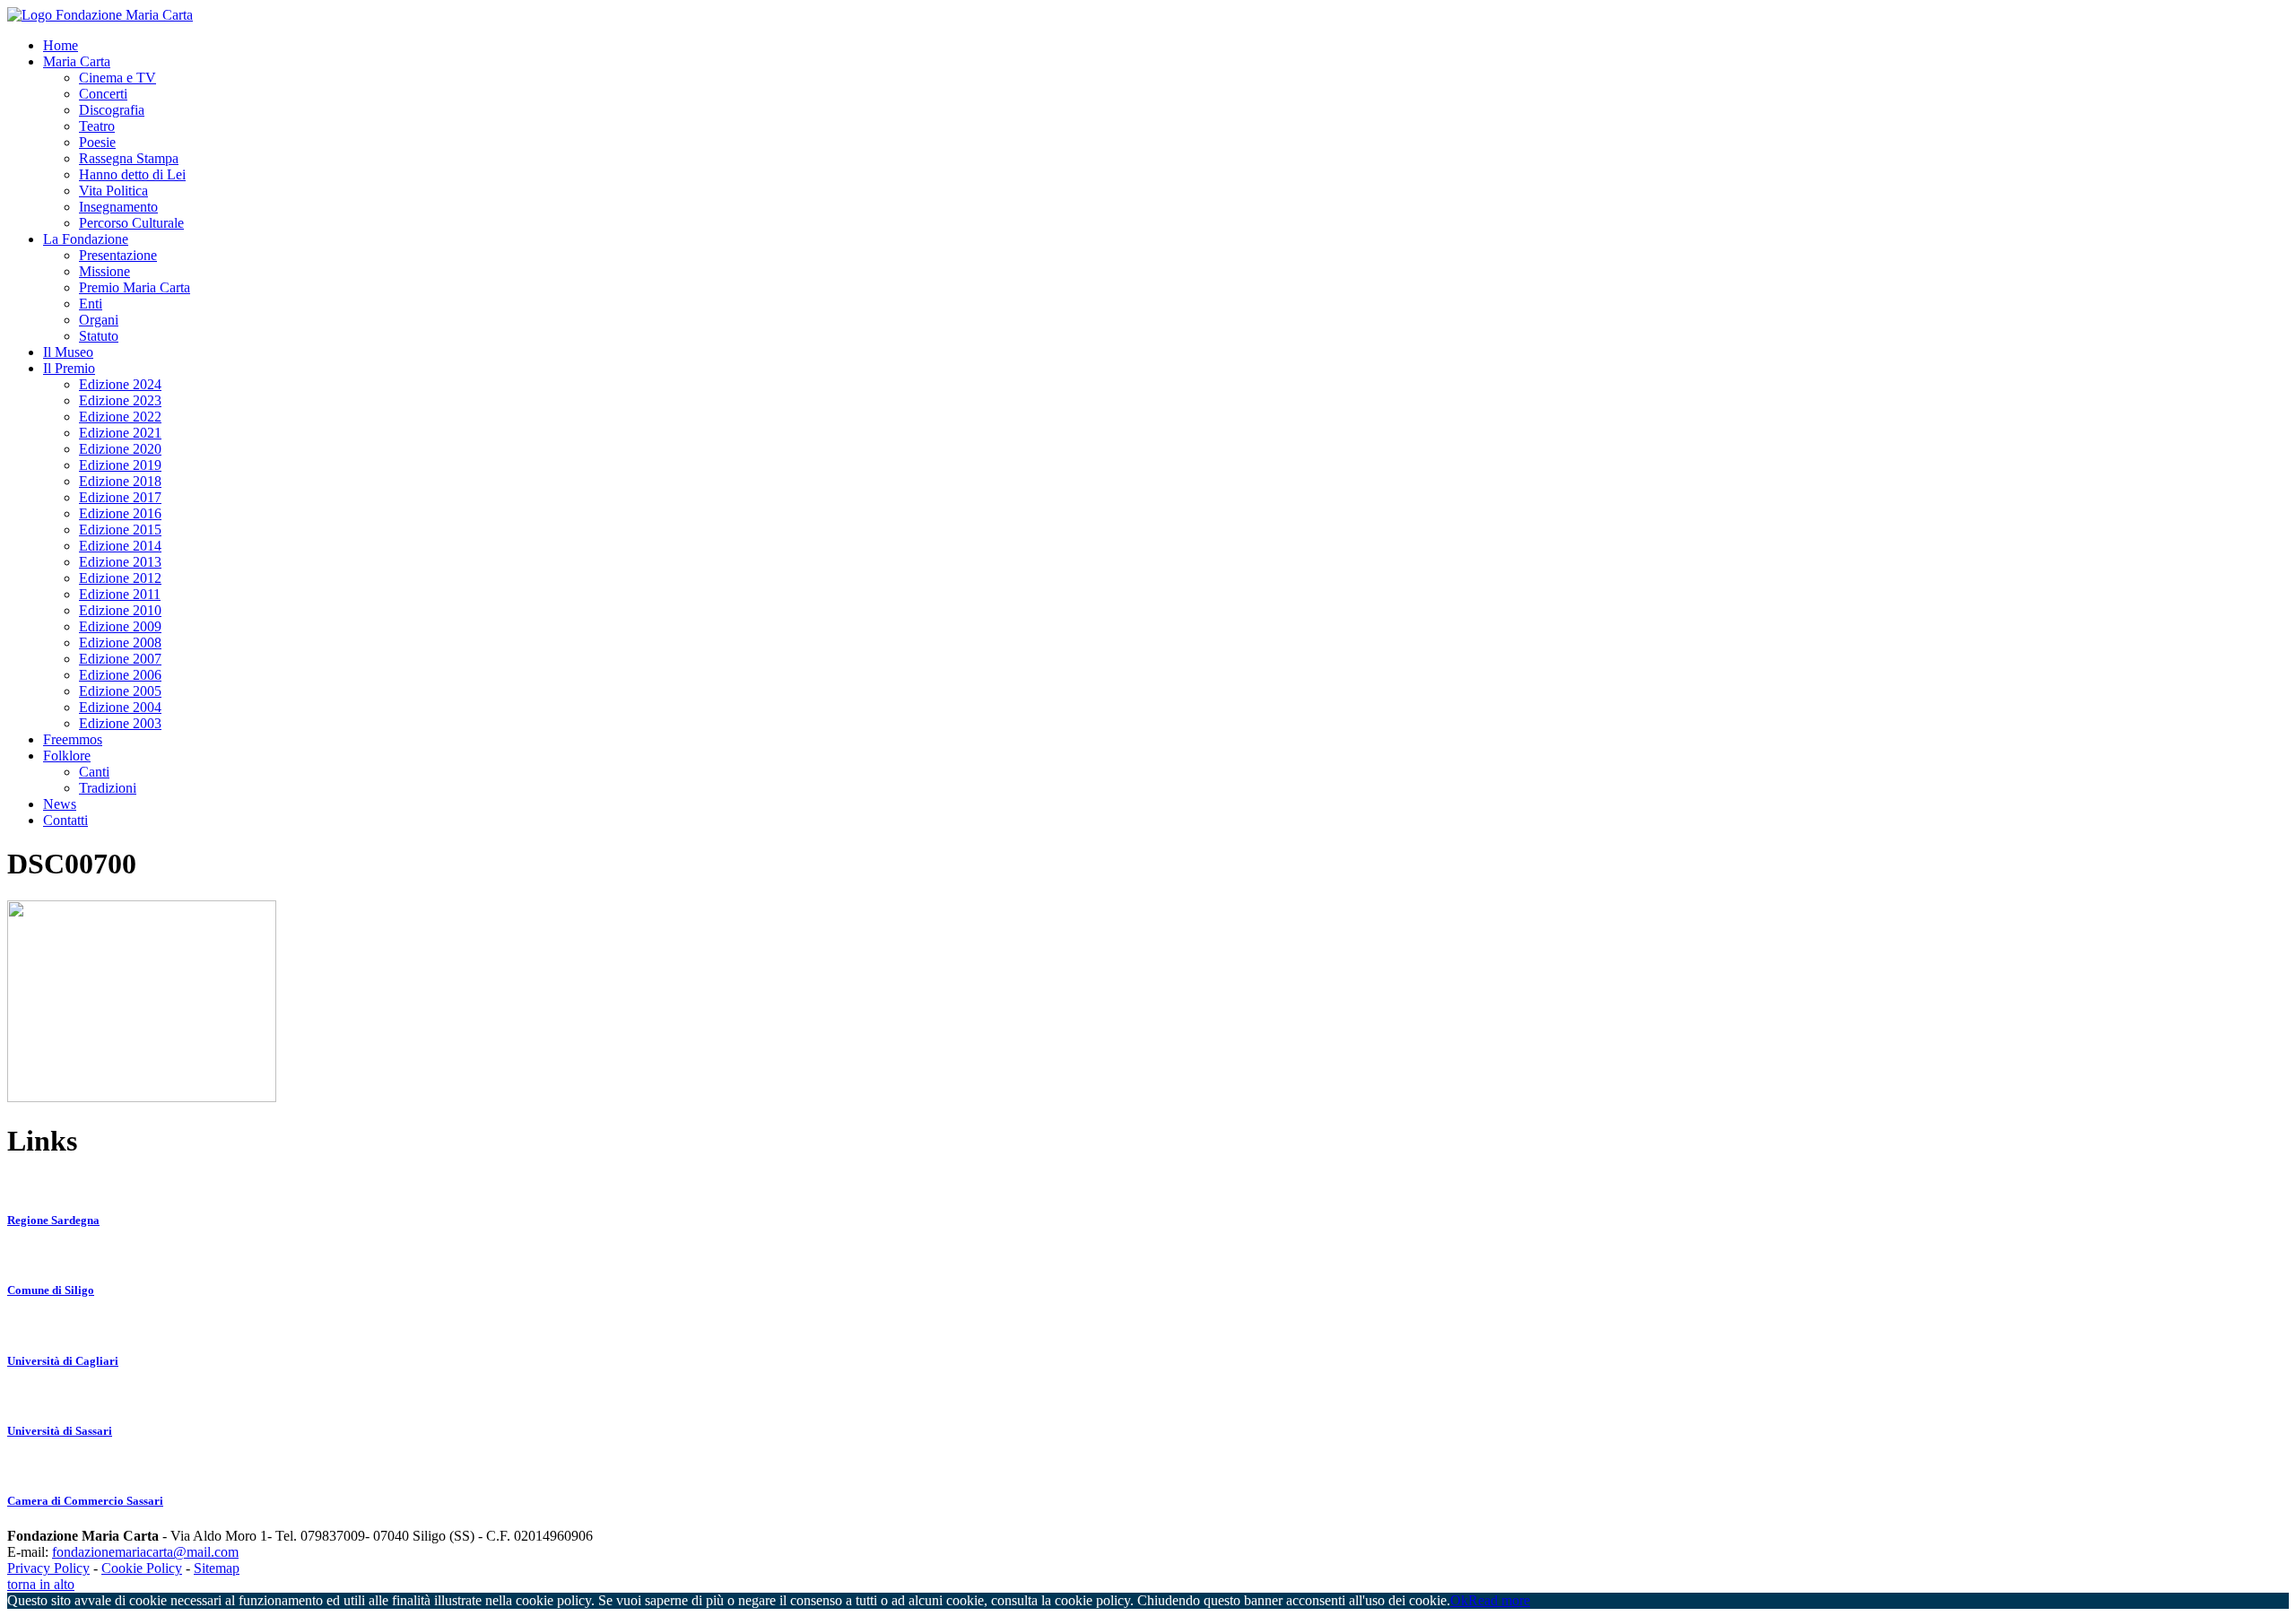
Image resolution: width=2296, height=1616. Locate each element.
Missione (104, 271)
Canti (94, 772)
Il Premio (69, 368)
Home (61, 45)
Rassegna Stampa (129, 158)
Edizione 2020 (120, 449)
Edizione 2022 (120, 417)
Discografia (112, 110)
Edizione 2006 (120, 675)
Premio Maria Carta (135, 287)
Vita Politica (113, 191)
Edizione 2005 (120, 691)
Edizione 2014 (120, 546)
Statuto (99, 336)
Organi (99, 320)
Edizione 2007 (120, 659)
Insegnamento (118, 207)
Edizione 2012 (120, 578)
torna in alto (41, 1584)
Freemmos (73, 739)
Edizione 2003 (120, 723)
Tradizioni (108, 788)
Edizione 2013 (120, 562)
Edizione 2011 (120, 594)
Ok (1459, 1600)
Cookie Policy (142, 1568)
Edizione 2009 (120, 626)
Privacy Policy (48, 1568)
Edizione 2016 (120, 513)
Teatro (97, 126)
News (60, 804)
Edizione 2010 (120, 610)
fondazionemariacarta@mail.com (145, 1552)
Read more (1499, 1600)
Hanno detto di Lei (132, 174)
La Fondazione (86, 239)
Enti (91, 304)
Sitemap (217, 1568)
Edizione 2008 (120, 643)
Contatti (65, 820)
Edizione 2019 (120, 465)
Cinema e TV (117, 78)
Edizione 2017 (120, 497)
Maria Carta (77, 61)
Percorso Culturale (131, 223)
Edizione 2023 (120, 400)
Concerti (103, 94)
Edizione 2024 (120, 384)
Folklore (67, 756)
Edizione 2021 (120, 433)
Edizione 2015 (120, 530)
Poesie (97, 142)
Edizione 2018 (120, 481)
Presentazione (118, 255)
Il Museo (68, 352)
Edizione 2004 (120, 707)
